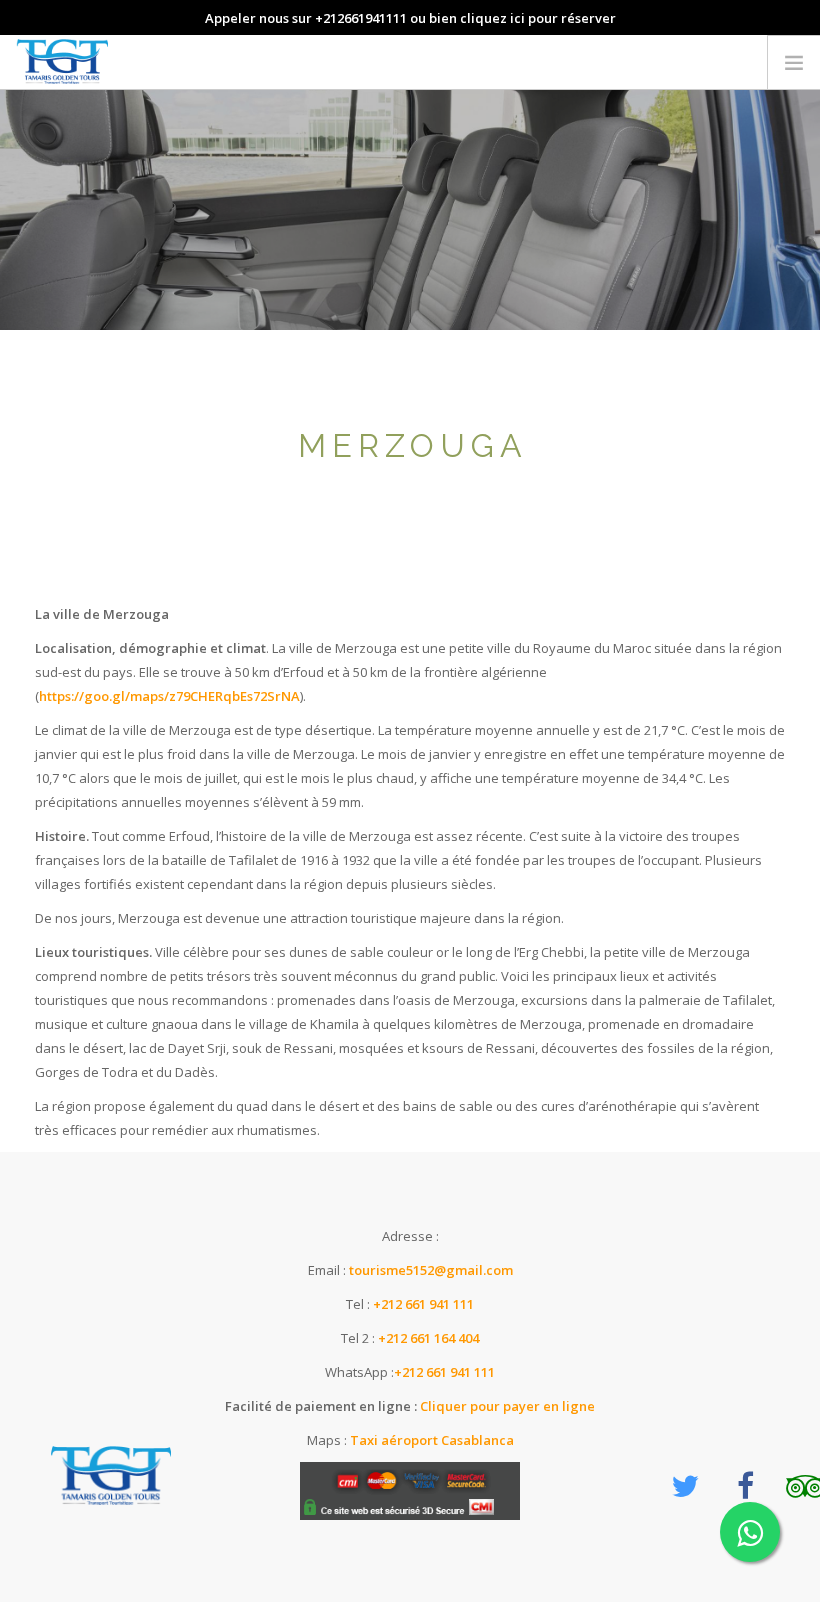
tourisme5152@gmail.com (431, 1270)
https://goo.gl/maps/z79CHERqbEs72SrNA (169, 696)
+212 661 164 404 (428, 1338)
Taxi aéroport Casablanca (432, 1440)
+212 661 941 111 (423, 1304)
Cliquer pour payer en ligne (506, 1406)
